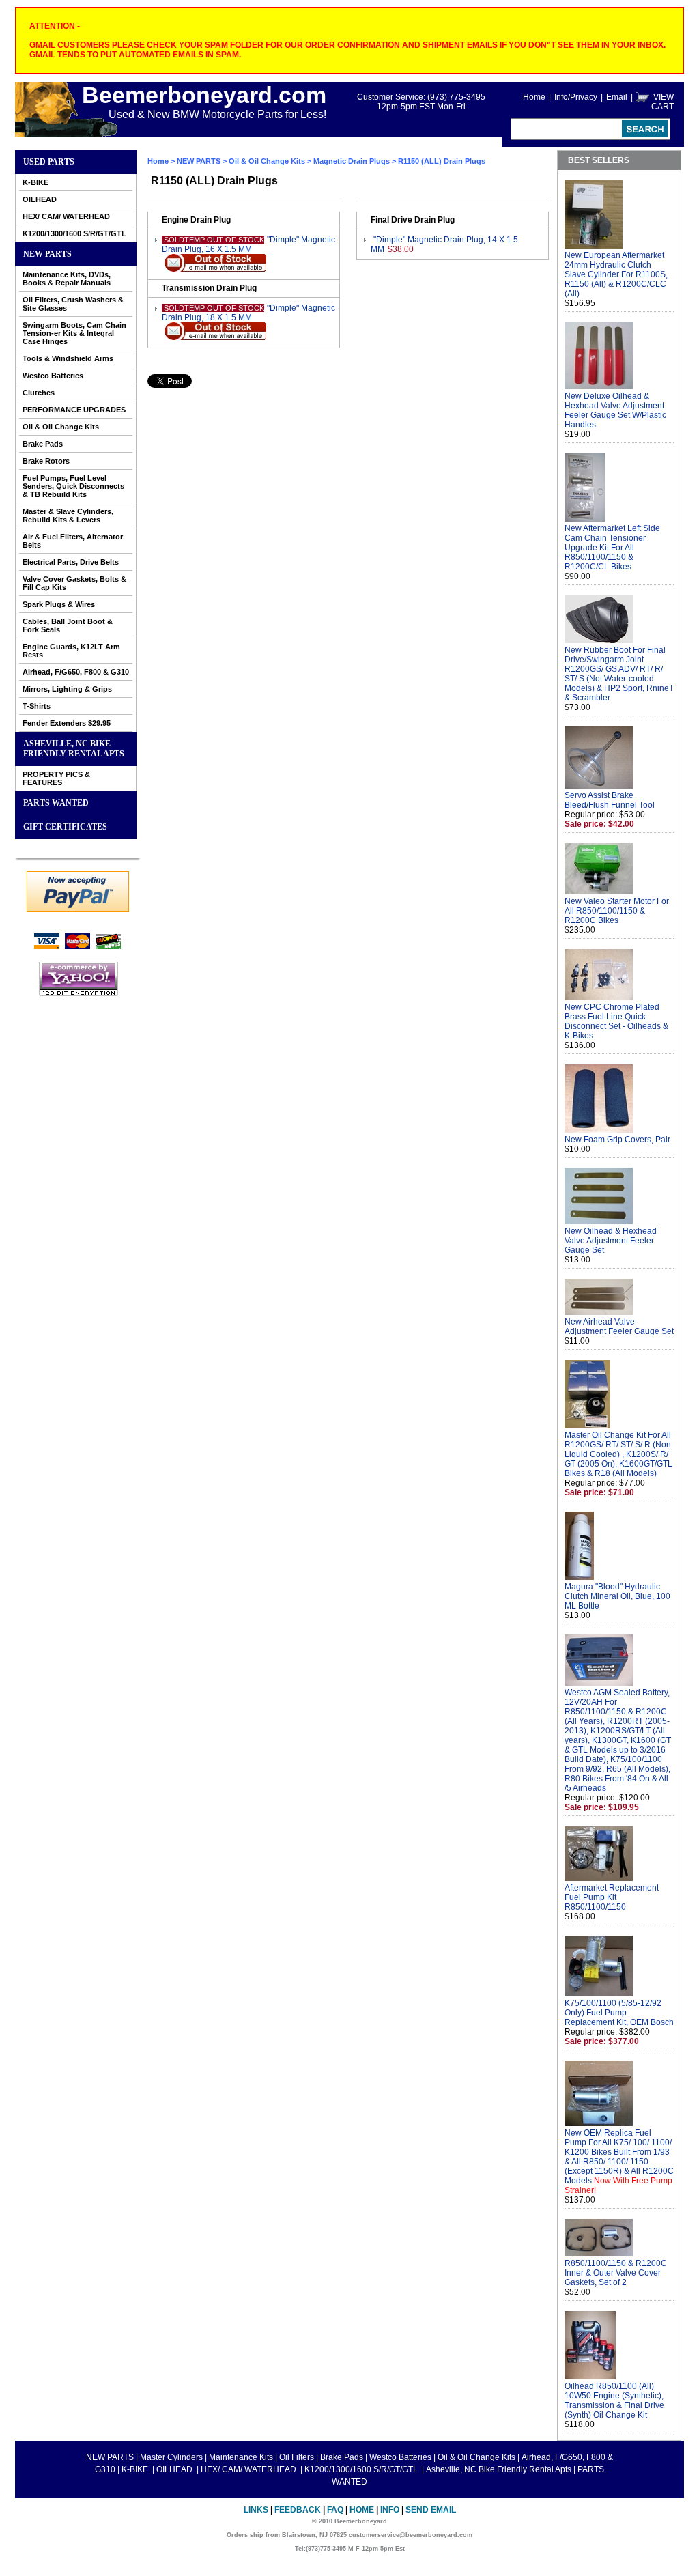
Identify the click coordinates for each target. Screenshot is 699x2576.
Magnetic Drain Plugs (352, 161)
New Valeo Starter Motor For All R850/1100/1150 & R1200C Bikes (617, 911)
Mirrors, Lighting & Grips (67, 689)
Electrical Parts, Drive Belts (71, 562)
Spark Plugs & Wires (59, 604)
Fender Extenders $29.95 (67, 723)
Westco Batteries (53, 376)
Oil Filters (297, 2457)
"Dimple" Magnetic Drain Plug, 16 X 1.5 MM (248, 244)
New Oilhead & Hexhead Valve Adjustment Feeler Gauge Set (611, 1241)
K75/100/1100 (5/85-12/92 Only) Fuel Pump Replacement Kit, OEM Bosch (619, 2013)
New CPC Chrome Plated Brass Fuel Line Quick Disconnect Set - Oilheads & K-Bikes (616, 1021)
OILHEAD (40, 199)
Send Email (431, 2510)
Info (390, 2510)
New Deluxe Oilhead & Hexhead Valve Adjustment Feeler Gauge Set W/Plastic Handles (615, 410)
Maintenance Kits (241, 2457)
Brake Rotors (46, 461)
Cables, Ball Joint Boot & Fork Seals (68, 625)
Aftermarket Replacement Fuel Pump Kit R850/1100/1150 (612, 1897)
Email (617, 97)
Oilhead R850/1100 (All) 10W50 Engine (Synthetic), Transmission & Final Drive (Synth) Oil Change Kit (614, 2401)
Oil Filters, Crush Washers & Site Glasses (73, 304)
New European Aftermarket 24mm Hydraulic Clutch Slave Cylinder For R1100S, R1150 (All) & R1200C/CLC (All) (616, 274)
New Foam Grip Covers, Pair (617, 1140)
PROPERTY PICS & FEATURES (56, 778)
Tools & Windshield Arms (68, 358)
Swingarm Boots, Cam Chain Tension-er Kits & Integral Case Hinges (74, 333)
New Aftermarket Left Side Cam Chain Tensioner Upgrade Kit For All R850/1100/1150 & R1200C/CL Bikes (612, 548)
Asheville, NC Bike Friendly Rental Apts (74, 749)
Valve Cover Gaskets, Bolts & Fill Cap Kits (74, 583)
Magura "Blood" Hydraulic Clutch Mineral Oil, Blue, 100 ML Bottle (617, 1596)
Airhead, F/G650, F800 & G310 (76, 672)
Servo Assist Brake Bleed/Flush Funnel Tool (610, 800)
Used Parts (49, 162)
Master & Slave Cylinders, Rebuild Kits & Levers (68, 515)
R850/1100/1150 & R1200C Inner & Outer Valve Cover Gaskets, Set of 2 (616, 2273)
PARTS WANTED (56, 803)
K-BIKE (35, 182)
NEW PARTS (47, 254)
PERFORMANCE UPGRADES (74, 410)
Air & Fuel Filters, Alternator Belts (73, 541)
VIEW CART (662, 102)
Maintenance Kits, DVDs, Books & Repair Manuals (67, 279)
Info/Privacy (576, 97)
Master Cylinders (171, 2457)
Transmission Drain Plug (209, 288)
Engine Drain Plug (196, 220)
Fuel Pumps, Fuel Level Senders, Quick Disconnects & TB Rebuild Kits (73, 486)
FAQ (335, 2510)
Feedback (298, 2510)
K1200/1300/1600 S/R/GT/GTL (74, 233)
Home (534, 97)
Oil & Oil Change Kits (61, 427)
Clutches (39, 393)
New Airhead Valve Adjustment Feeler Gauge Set (619, 1327)
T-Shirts (37, 706)
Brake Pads (43, 444)
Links (256, 2510)
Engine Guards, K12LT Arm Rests (71, 651)
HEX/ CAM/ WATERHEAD (66, 216)
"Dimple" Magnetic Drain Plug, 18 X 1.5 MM (248, 313)
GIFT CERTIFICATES (65, 827)
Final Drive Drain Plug (413, 220)
